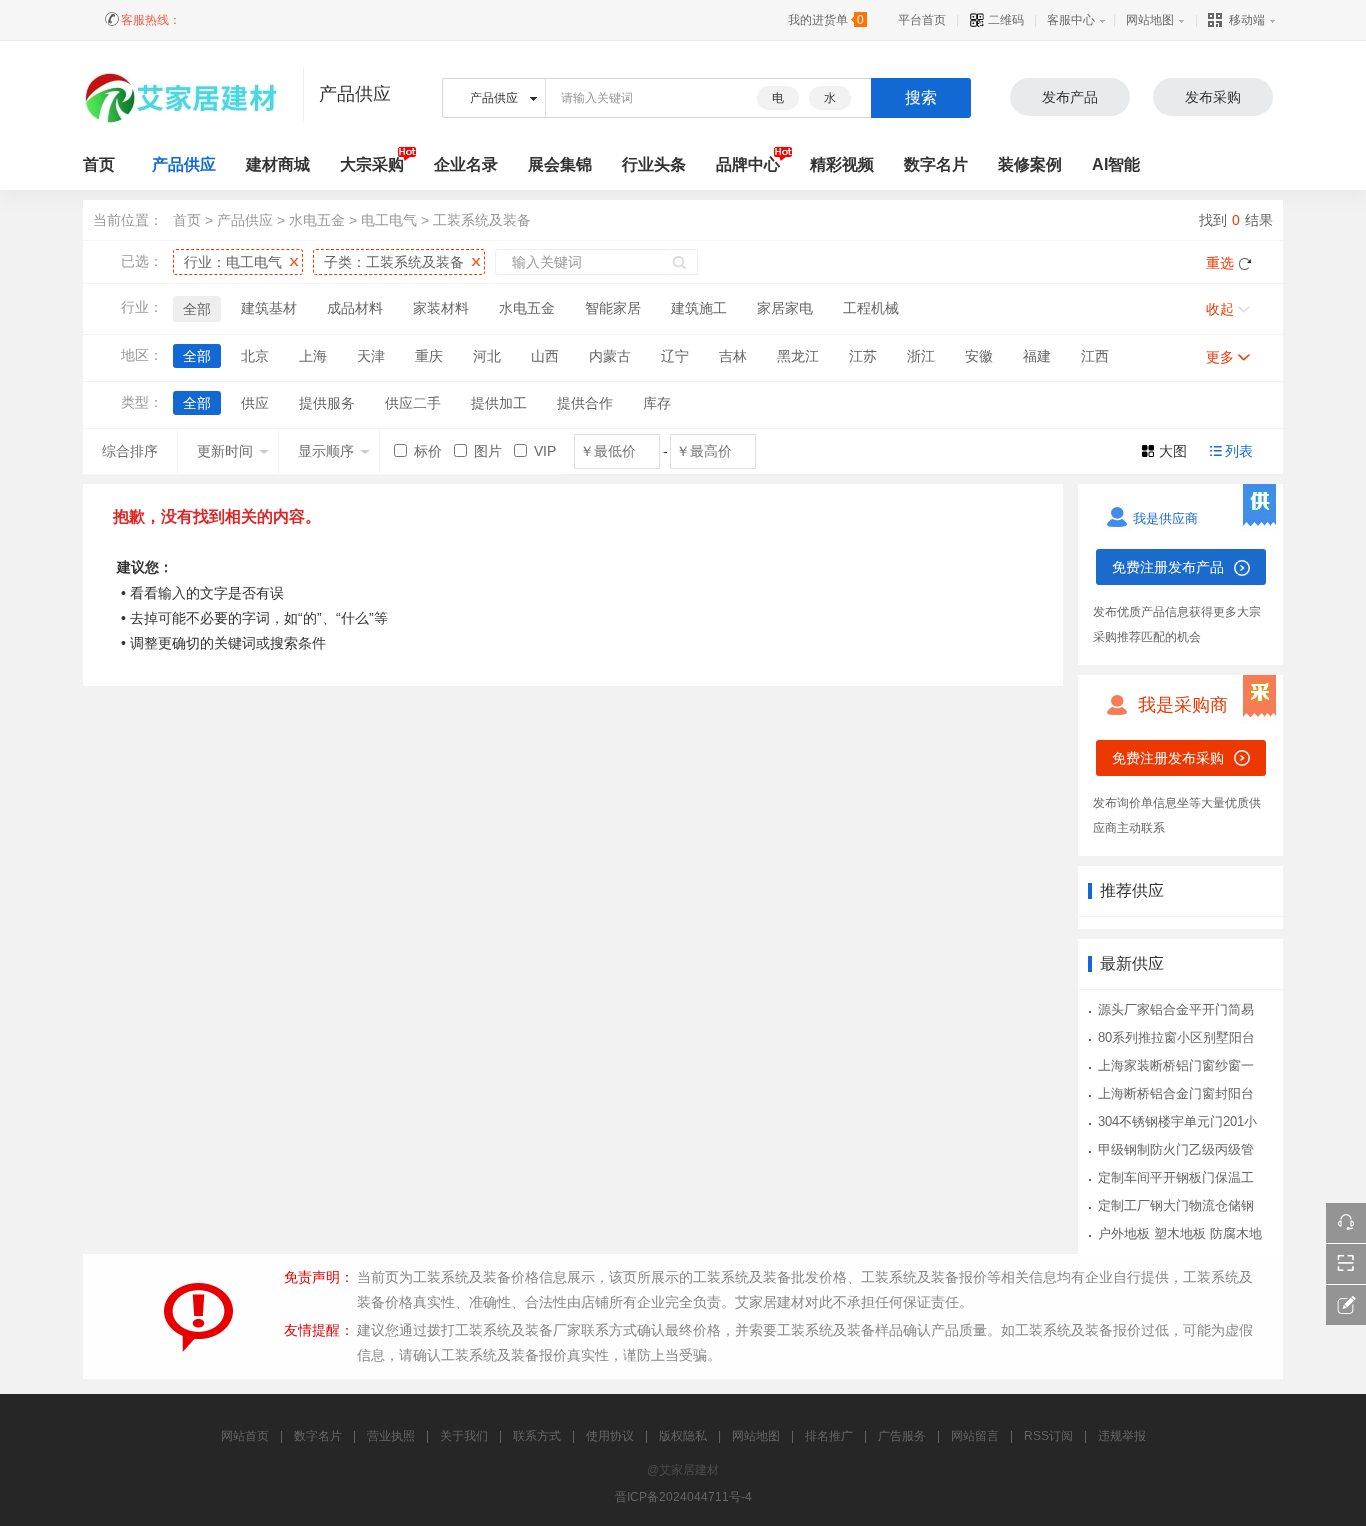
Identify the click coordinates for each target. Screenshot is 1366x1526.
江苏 (863, 356)
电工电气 (389, 220)
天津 (371, 356)
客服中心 (1071, 20)
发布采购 (1213, 97)
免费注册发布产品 (1168, 567)
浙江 (921, 356)
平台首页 (922, 20)
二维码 (1004, 20)
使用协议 (610, 1436)
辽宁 (675, 356)
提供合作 (585, 403)
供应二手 (413, 403)
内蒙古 (610, 356)
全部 (197, 309)
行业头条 (654, 164)
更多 (1220, 357)
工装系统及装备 (482, 220)
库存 (657, 403)
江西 (1095, 356)
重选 (1220, 263)
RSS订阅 (1048, 1436)
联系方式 (537, 1436)
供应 (255, 403)
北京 (255, 356)
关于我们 (464, 1436)
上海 (313, 356)
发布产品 (1070, 97)
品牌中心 (748, 164)
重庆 (429, 356)
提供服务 (327, 403)
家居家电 (785, 308)
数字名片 (936, 164)
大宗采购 (372, 164)
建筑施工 (699, 308)
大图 (1173, 451)
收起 (1220, 309)
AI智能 (1116, 164)
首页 (187, 220)
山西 (545, 356)
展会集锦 (560, 164)
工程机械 (871, 308)
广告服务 (902, 1436)
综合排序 (130, 451)
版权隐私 (683, 1436)
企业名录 (466, 164)
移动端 (1247, 20)
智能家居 (613, 308)
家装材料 (441, 308)
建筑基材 (269, 308)
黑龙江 (798, 356)
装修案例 (1030, 164)
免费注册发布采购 (1168, 758)
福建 (1037, 356)
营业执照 (391, 1436)
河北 (487, 356)
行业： (233, 262)
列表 (1239, 451)
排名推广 (829, 1436)
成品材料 (355, 308)
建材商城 (278, 164)
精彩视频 (842, 164)
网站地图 (1150, 20)
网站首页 (245, 1436)
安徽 (979, 356)
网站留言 (975, 1436)
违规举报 (1122, 1436)
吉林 (733, 356)
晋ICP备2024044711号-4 (683, 1497)
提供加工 (499, 403)
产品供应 (184, 164)
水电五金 (317, 220)
